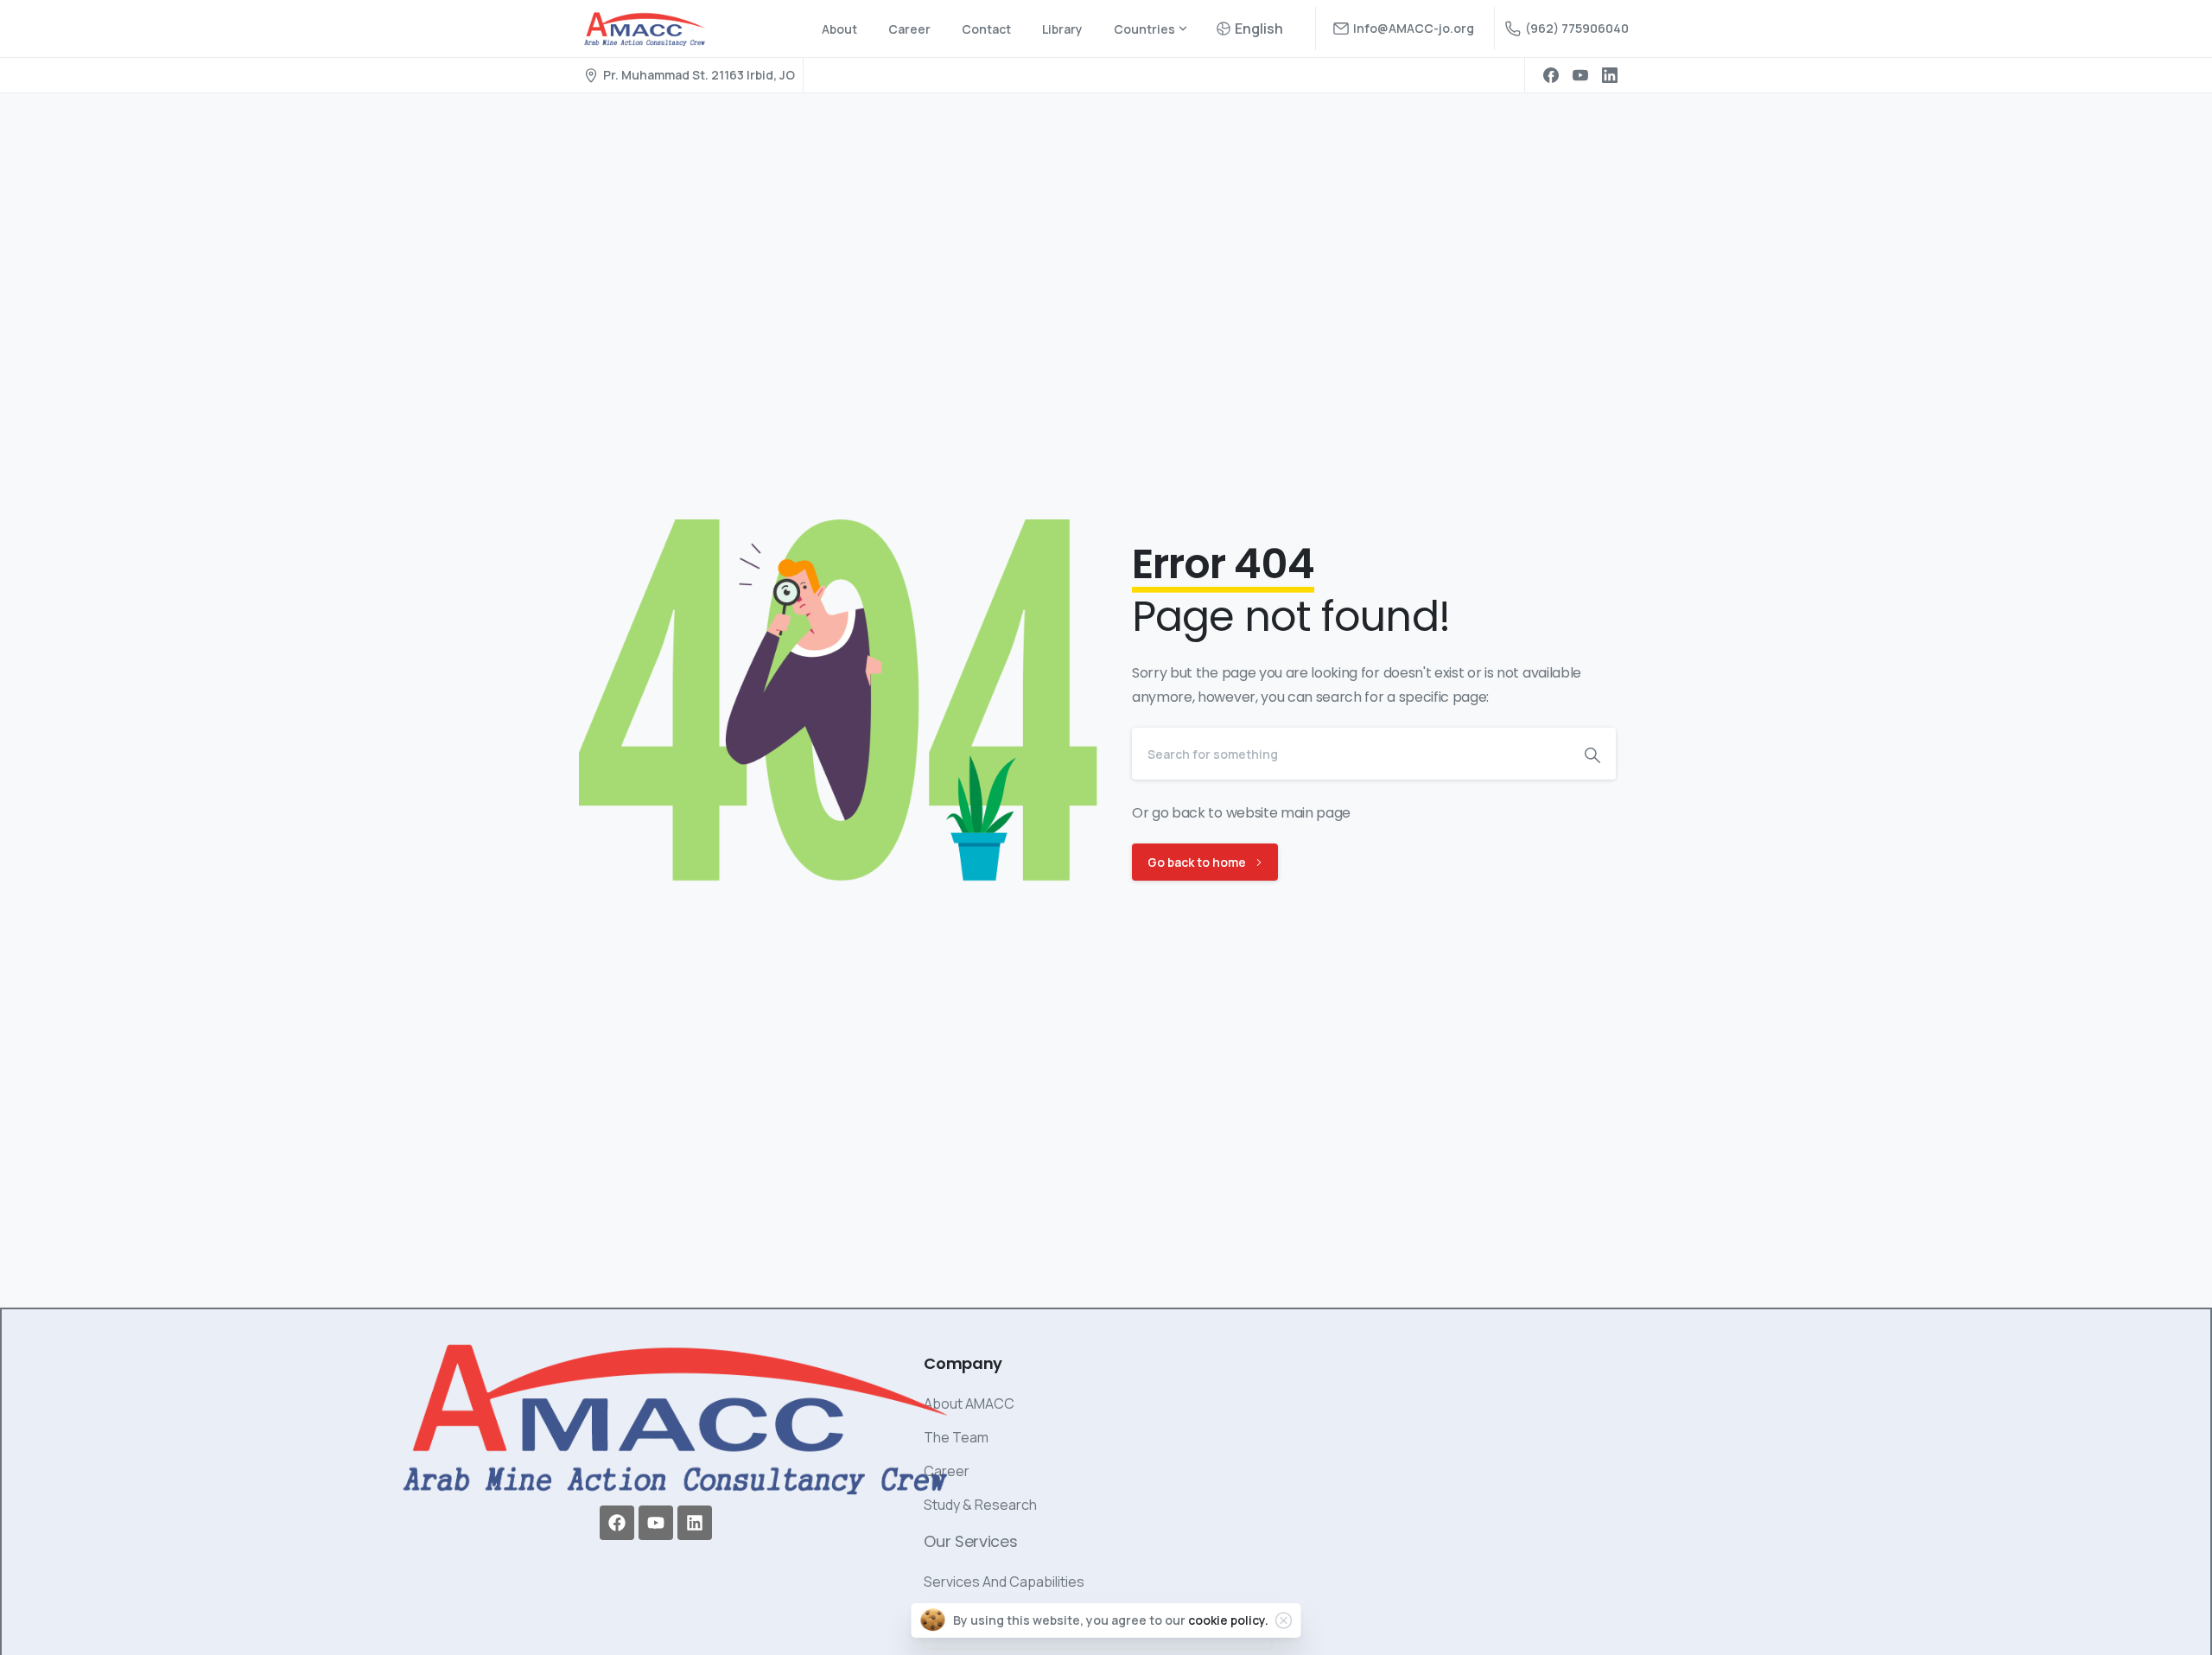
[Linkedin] (695, 1523)
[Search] (1592, 754)
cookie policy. (1228, 1620)
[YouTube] (1580, 75)
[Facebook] (1551, 75)
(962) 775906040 (1577, 28)
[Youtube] (656, 1523)
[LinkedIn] (1610, 75)
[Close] (1284, 1620)
